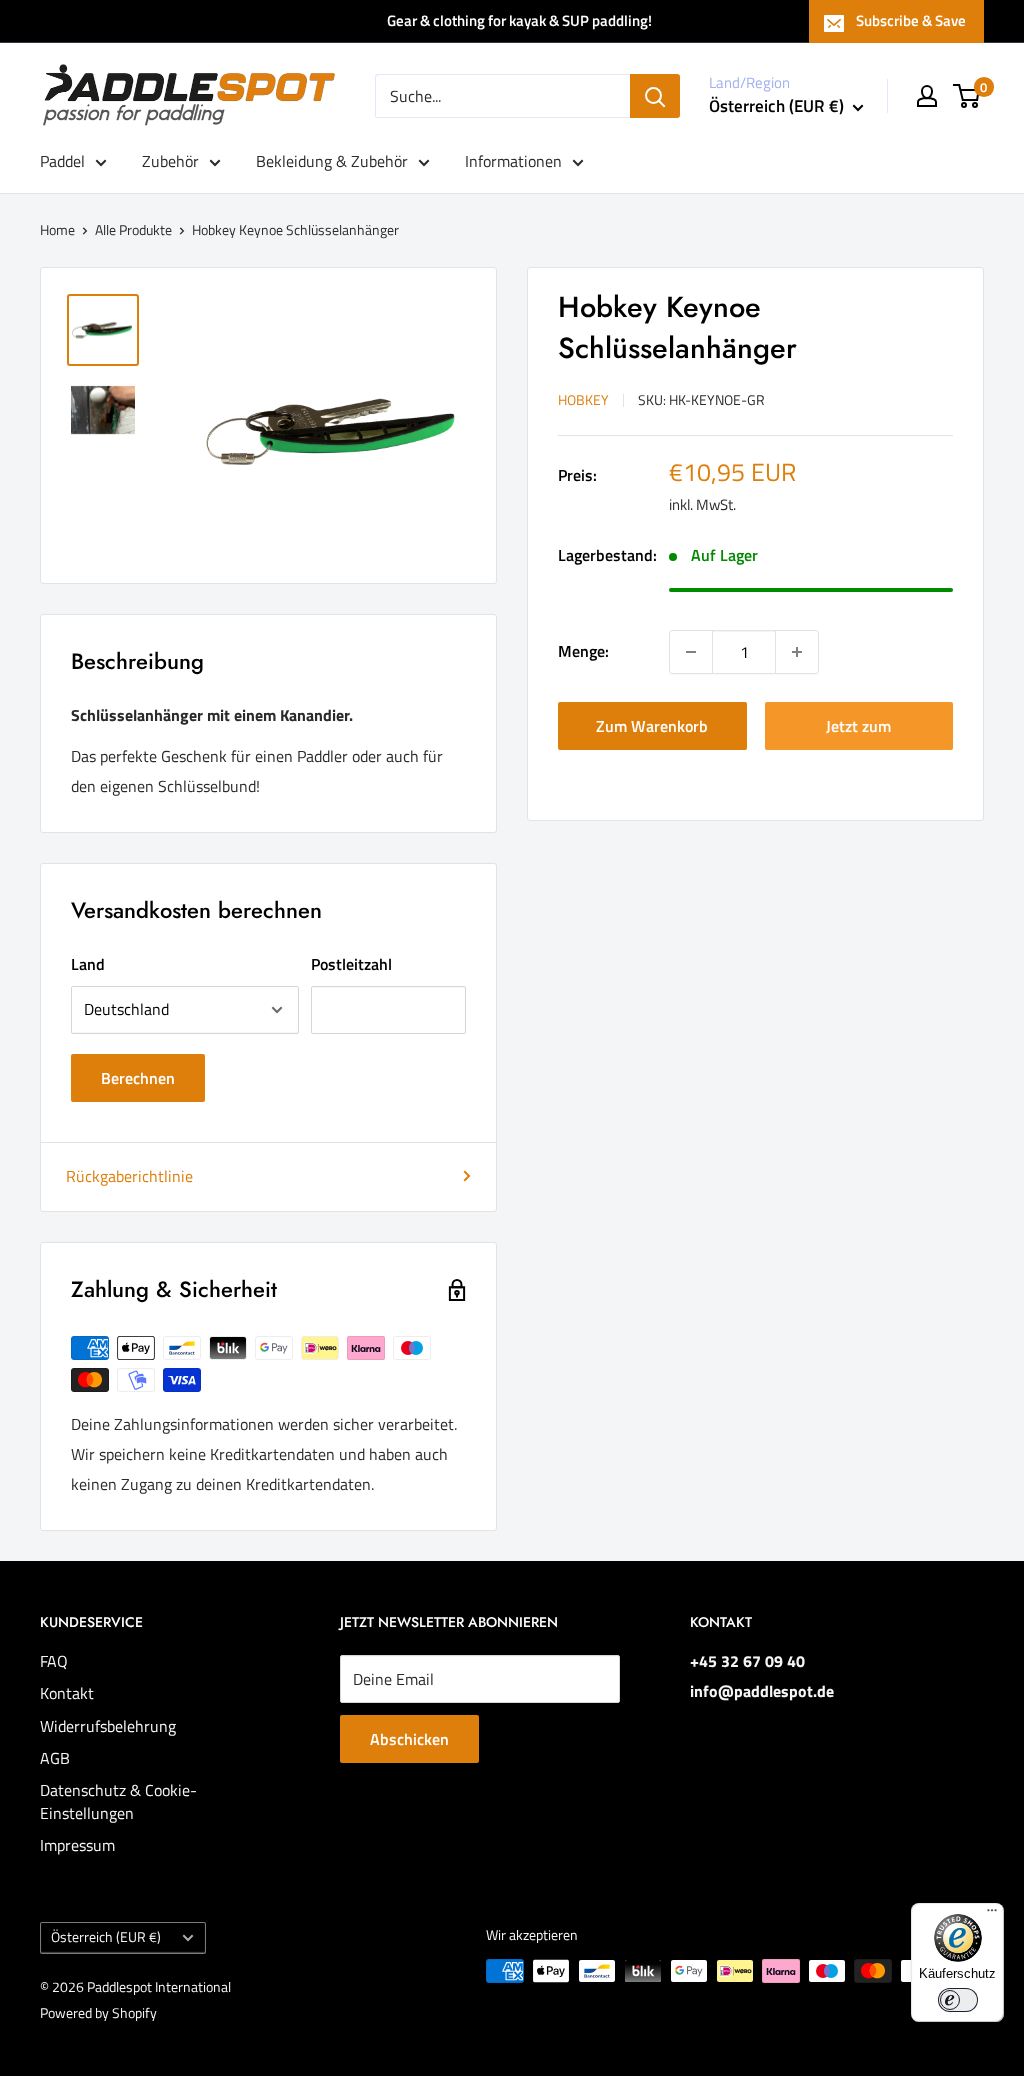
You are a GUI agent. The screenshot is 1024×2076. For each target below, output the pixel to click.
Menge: (583, 651)
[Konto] (927, 96)
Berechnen (138, 1078)
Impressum (77, 1845)
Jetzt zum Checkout (858, 732)
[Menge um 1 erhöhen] (797, 652)
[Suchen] (655, 96)
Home (57, 229)
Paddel (62, 161)
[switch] (958, 2000)
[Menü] (992, 1915)
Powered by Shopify (98, 2012)
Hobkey (583, 399)
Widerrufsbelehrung (108, 1726)
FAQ (54, 1661)
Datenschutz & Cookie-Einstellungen (118, 1801)
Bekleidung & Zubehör (332, 161)
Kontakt (67, 1693)
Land (88, 964)
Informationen (513, 161)
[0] (967, 96)
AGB (55, 1758)
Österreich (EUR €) (106, 1937)
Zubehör (170, 161)
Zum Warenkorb (652, 726)
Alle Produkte (133, 229)
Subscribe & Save (911, 20)
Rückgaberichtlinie (129, 1176)
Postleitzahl (351, 964)
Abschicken (409, 1739)
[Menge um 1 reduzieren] (691, 652)
